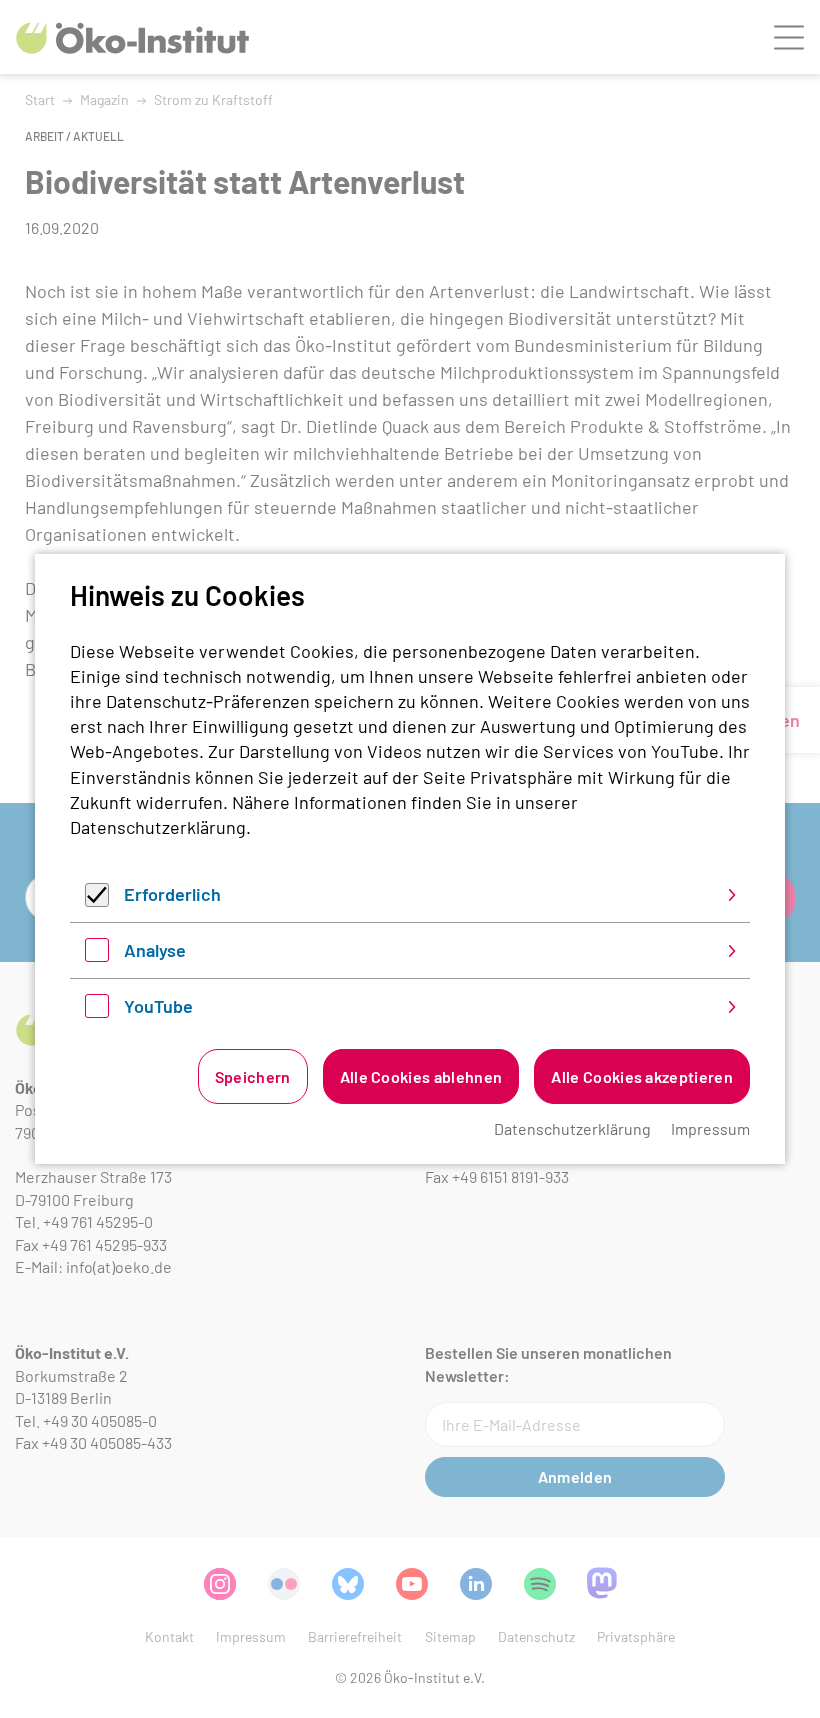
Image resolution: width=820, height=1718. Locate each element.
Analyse (155, 950)
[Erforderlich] (97, 900)
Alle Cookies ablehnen (421, 1076)
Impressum (710, 1128)
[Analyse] (97, 955)
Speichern (253, 1076)
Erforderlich (172, 894)
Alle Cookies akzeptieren (642, 1076)
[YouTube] (97, 1011)
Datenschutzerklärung (158, 827)
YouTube (158, 1006)
